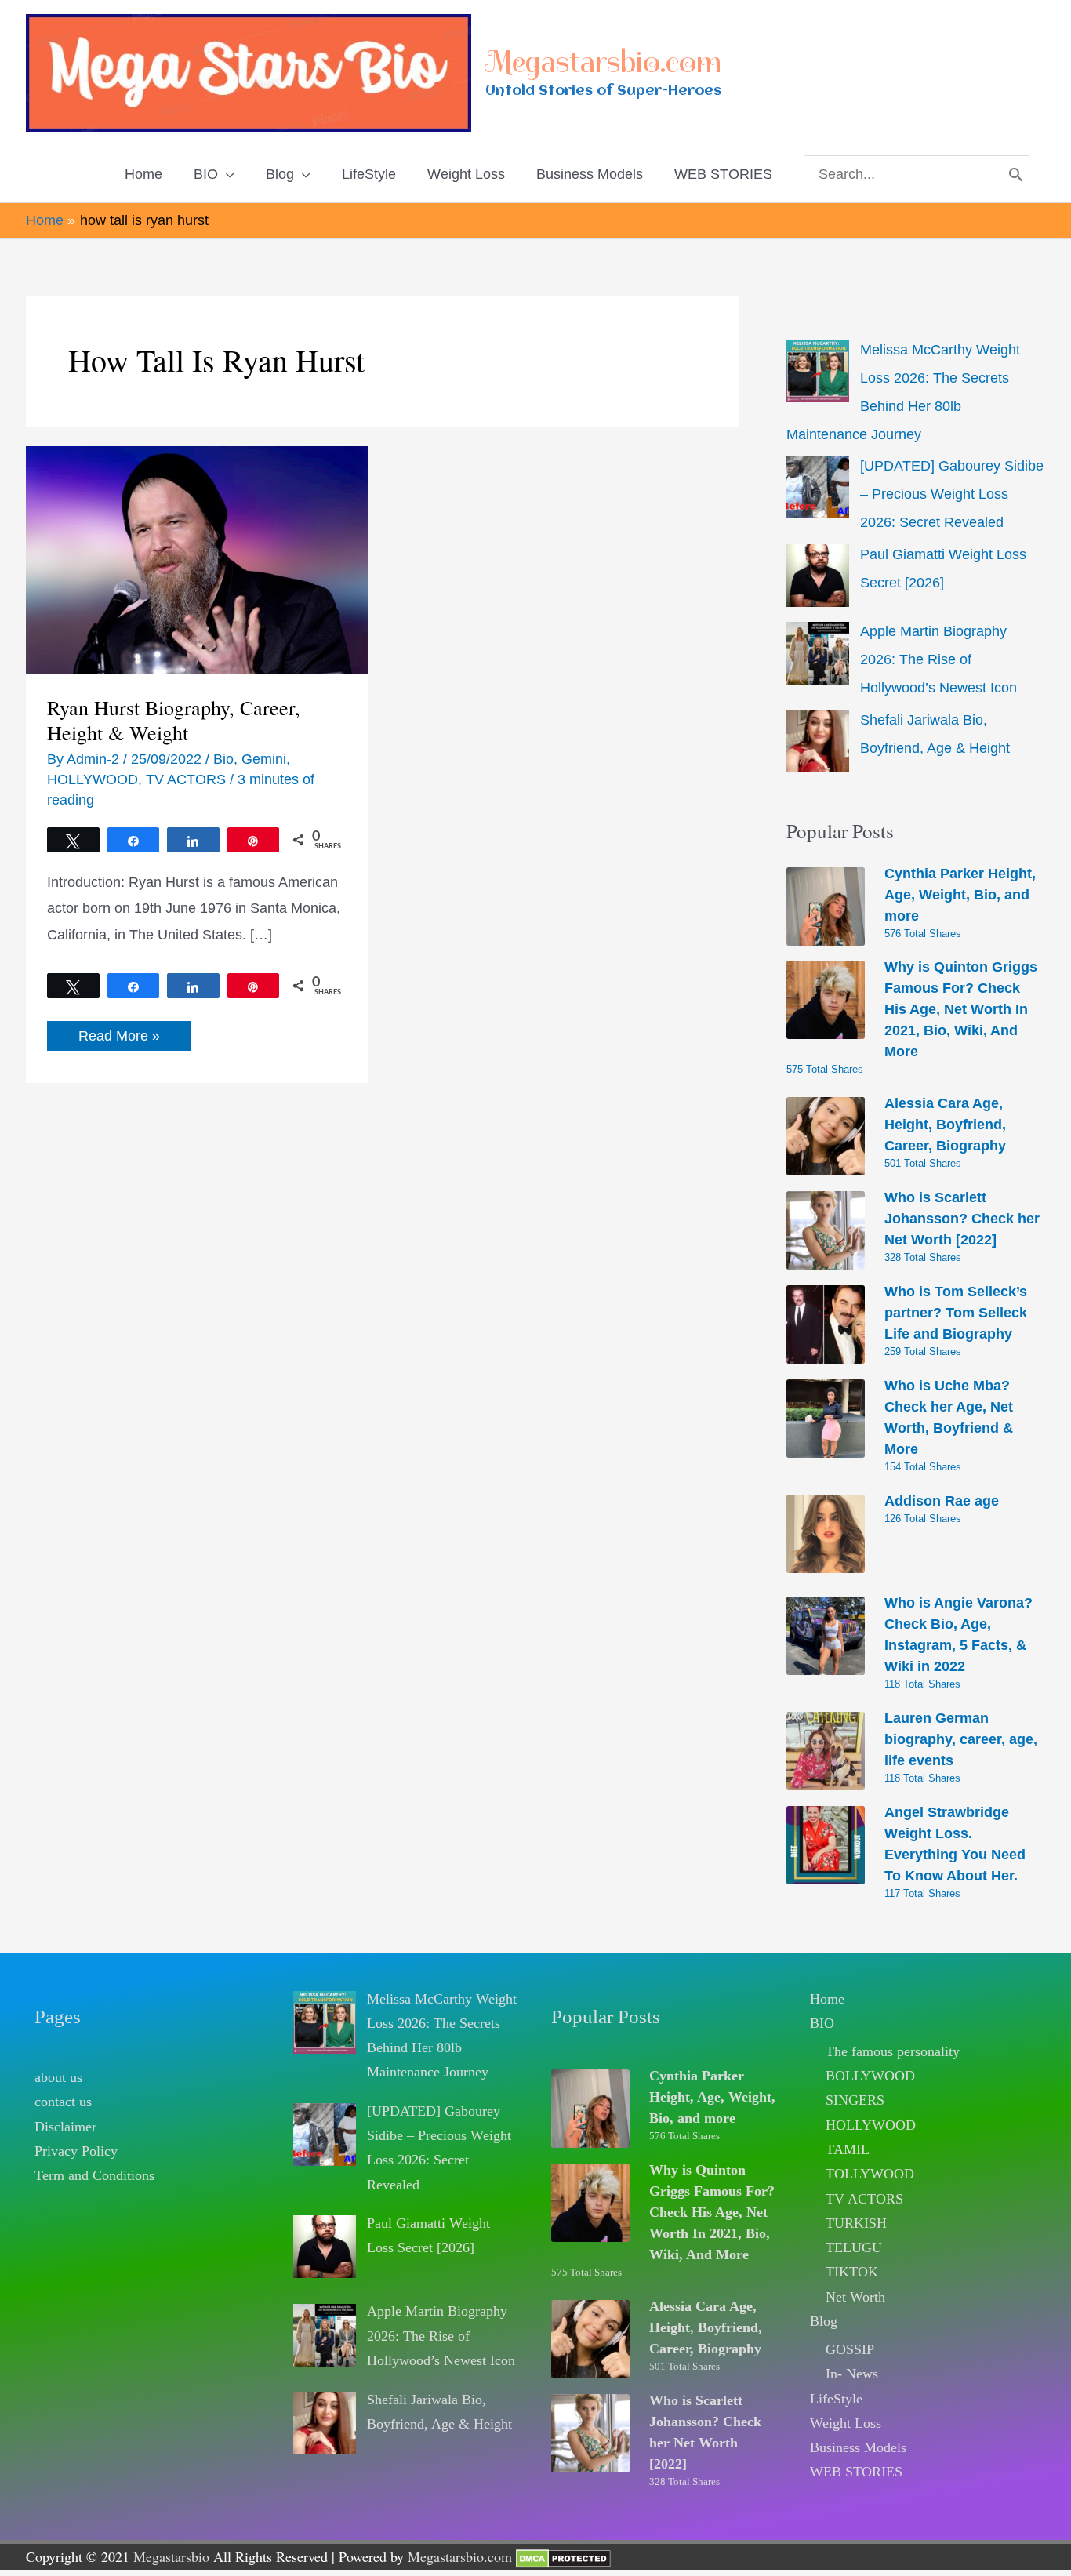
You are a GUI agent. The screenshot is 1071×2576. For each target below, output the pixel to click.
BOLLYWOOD (870, 2076)
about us (58, 2077)
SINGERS (855, 2100)
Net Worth (855, 2297)
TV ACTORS (186, 779)
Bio (223, 759)
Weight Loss (846, 2423)
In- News (852, 2374)
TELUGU (854, 2247)
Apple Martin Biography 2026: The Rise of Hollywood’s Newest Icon (938, 659)
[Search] (1016, 175)
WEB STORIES (856, 2472)
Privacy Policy (76, 2151)
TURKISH (856, 2223)
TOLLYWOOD (870, 2174)
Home (827, 1999)
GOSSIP (850, 2349)
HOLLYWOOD (93, 779)
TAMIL (848, 2149)
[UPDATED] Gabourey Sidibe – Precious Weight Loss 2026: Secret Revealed (952, 494)
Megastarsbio (171, 2556)
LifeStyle (836, 2399)
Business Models (858, 2447)
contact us (63, 2102)
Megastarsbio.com (603, 62)
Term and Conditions (94, 2175)
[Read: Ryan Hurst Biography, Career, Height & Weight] (197, 559)
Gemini (264, 759)
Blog (824, 2321)
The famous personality (893, 2051)
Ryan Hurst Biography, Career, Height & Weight (174, 720)
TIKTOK (852, 2272)
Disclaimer (65, 2127)
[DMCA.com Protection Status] (563, 2556)
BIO (822, 2023)
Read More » (119, 1039)
